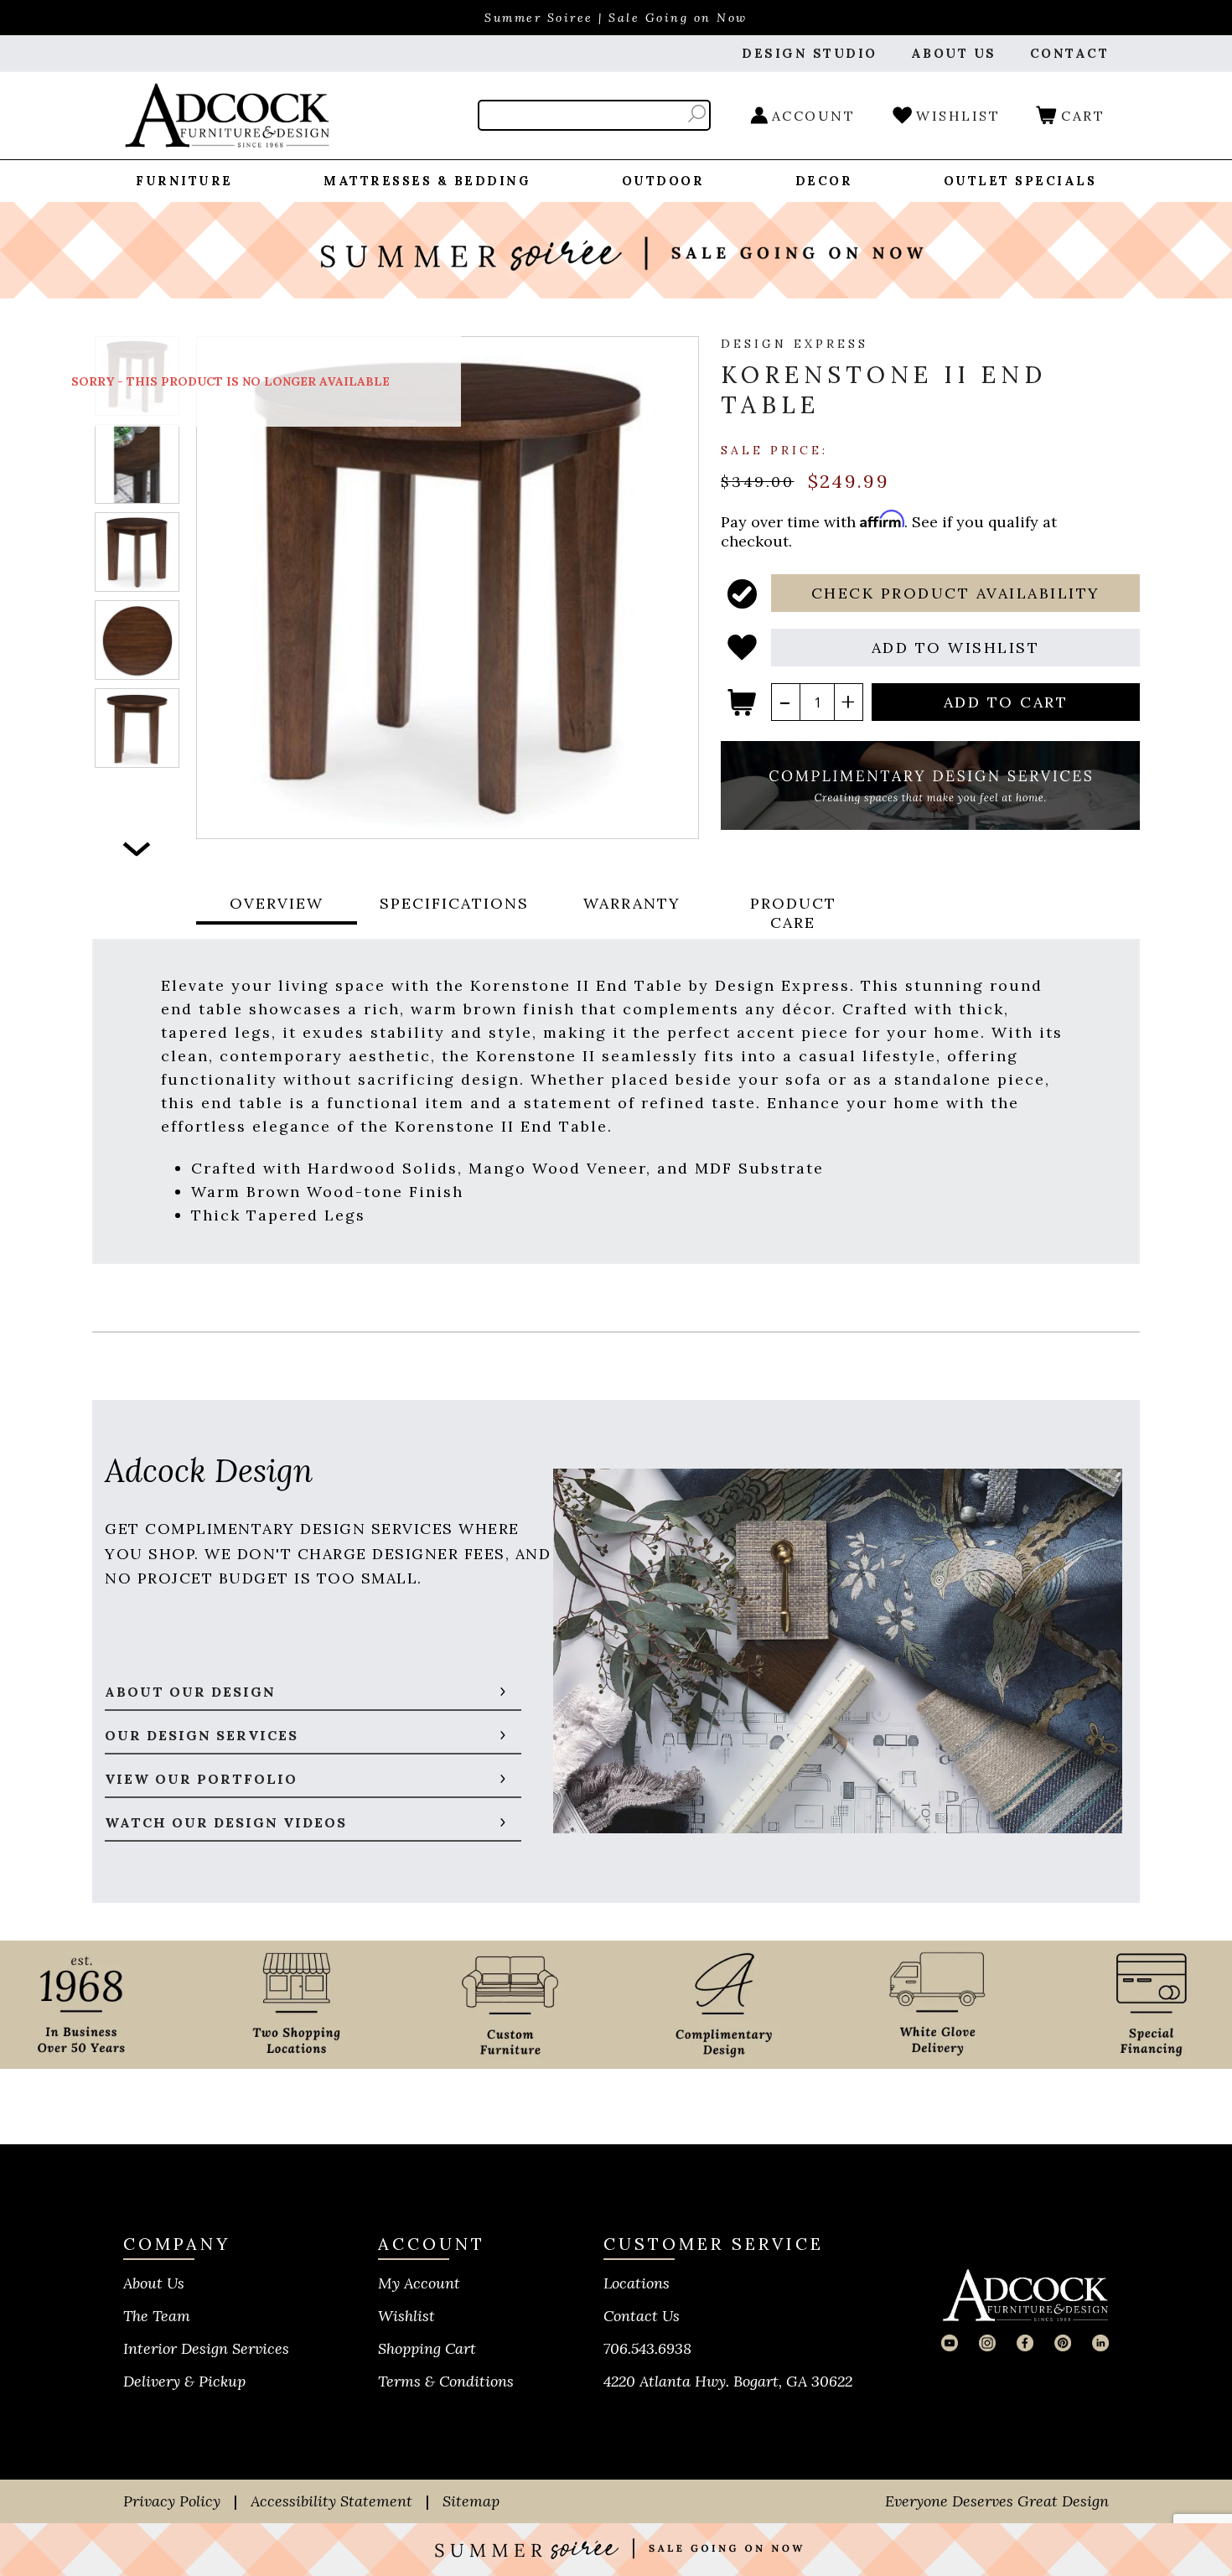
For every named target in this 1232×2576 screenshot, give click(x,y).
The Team (157, 2316)
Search (697, 114)
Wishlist (406, 2316)
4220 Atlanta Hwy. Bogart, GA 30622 (728, 2381)
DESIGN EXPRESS (795, 344)
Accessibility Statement (331, 2501)
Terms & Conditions (446, 2381)
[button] (955, 593)
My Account (419, 2283)
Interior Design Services (206, 2348)
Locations (637, 2283)
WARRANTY (632, 903)
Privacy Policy (172, 2501)
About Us (154, 2283)
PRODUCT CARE (793, 913)
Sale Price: (774, 449)
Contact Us (642, 2316)
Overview (277, 903)
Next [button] (137, 850)
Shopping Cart (427, 2348)
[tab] (277, 913)
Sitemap (471, 2501)
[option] (137, 464)
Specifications (454, 903)
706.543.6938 (647, 2348)
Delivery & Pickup (184, 2381)
